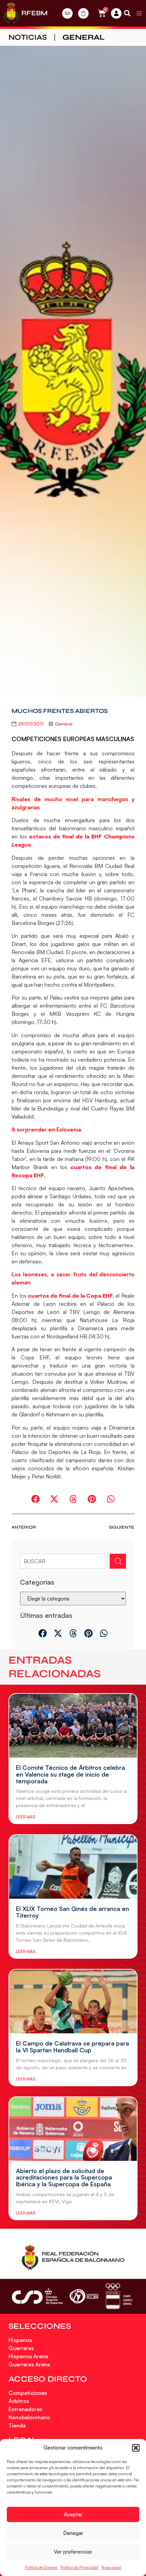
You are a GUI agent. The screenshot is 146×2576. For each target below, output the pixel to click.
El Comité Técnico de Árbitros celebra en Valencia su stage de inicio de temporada (70, 1774)
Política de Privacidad (79, 2567)
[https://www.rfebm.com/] (11, 13)
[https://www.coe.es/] (119, 2296)
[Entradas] (67, 13)
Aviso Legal (111, 2567)
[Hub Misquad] (116, 13)
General (84, 37)
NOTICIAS (28, 37)
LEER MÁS (25, 1817)
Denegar (73, 2533)
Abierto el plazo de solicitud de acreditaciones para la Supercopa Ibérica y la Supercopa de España (64, 2177)
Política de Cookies (41, 2567)
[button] (136, 2448)
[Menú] (139, 13)
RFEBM (34, 13)
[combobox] (63, 1561)
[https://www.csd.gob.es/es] (37, 2296)
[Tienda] (83, 13)
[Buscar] (118, 1561)
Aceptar (73, 2514)
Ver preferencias (73, 2552)
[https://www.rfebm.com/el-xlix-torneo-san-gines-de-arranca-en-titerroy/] (73, 1867)
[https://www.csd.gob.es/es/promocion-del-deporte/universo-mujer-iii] (84, 2296)
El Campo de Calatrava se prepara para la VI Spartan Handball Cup (72, 2047)
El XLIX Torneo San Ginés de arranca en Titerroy (72, 1912)
